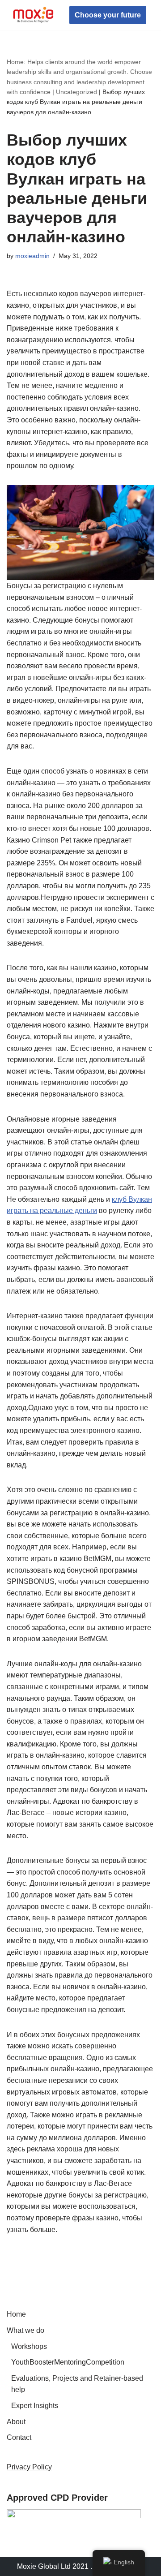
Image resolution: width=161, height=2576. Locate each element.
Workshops (29, 2346)
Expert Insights (35, 2406)
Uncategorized (76, 92)
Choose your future (108, 15)
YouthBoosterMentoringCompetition (68, 2362)
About (16, 2422)
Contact (19, 2437)
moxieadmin (32, 256)
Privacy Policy (29, 2467)
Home (16, 2314)
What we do (25, 2330)
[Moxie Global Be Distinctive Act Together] (34, 15)
